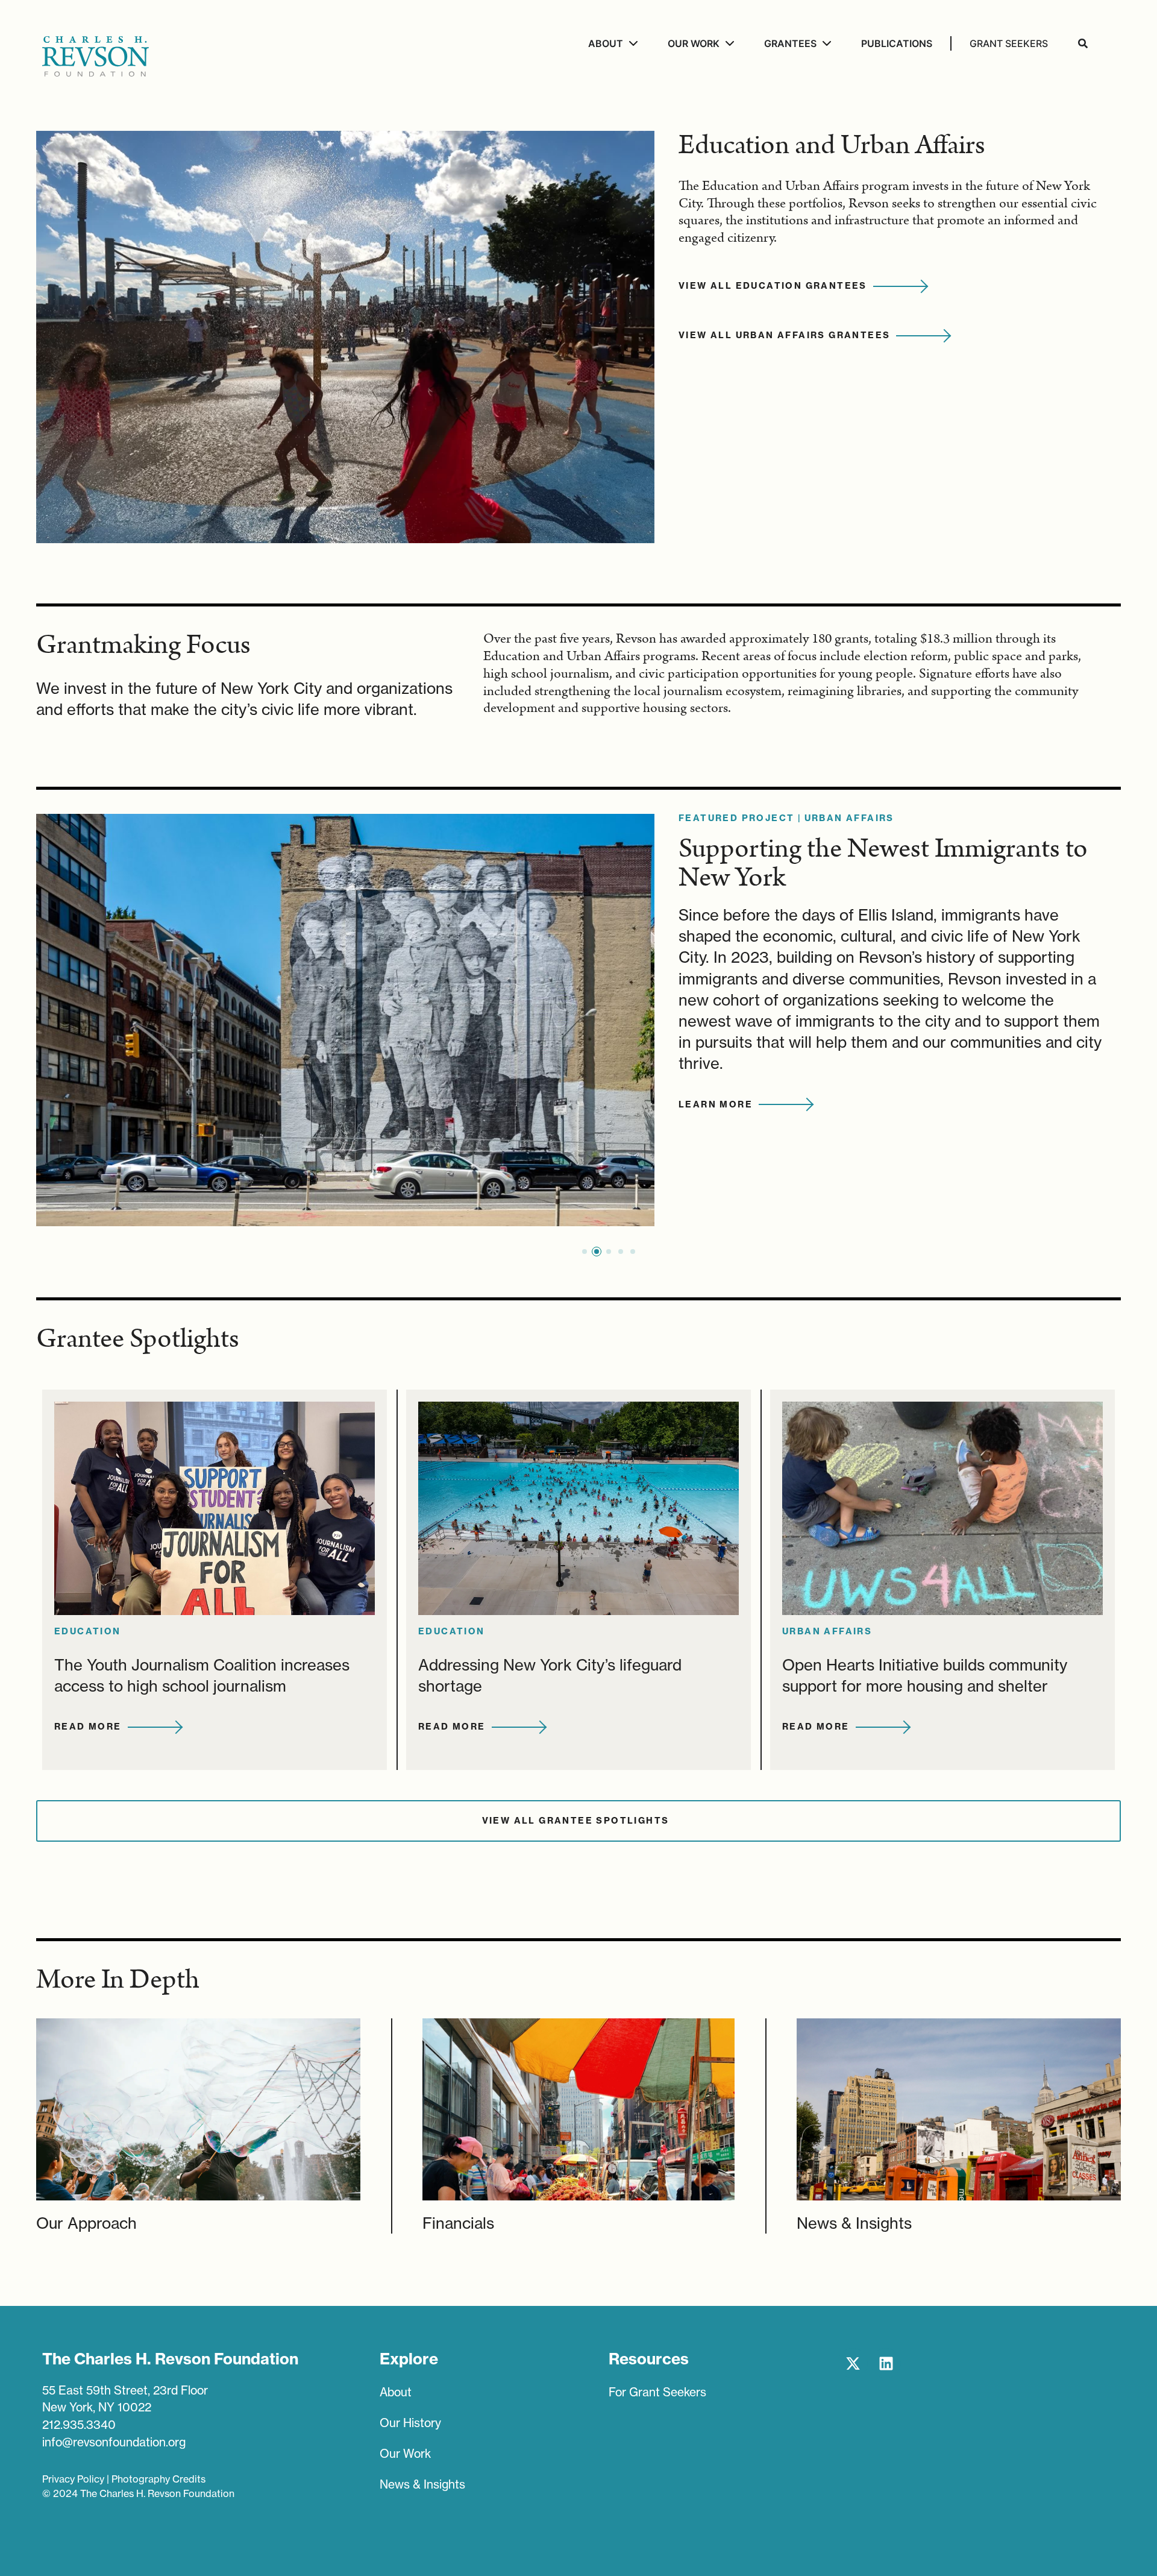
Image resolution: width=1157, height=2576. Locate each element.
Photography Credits (158, 2479)
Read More (88, 1727)
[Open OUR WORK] (728, 43)
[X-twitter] (853, 2363)
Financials (458, 2223)
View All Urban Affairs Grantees (784, 335)
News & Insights (854, 2223)
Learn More (716, 1104)
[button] (585, 1252)
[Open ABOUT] (632, 43)
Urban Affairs (849, 818)
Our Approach (86, 2223)
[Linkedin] (886, 2363)
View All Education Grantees (773, 286)
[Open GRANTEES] (825, 43)
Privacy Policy (73, 2479)
